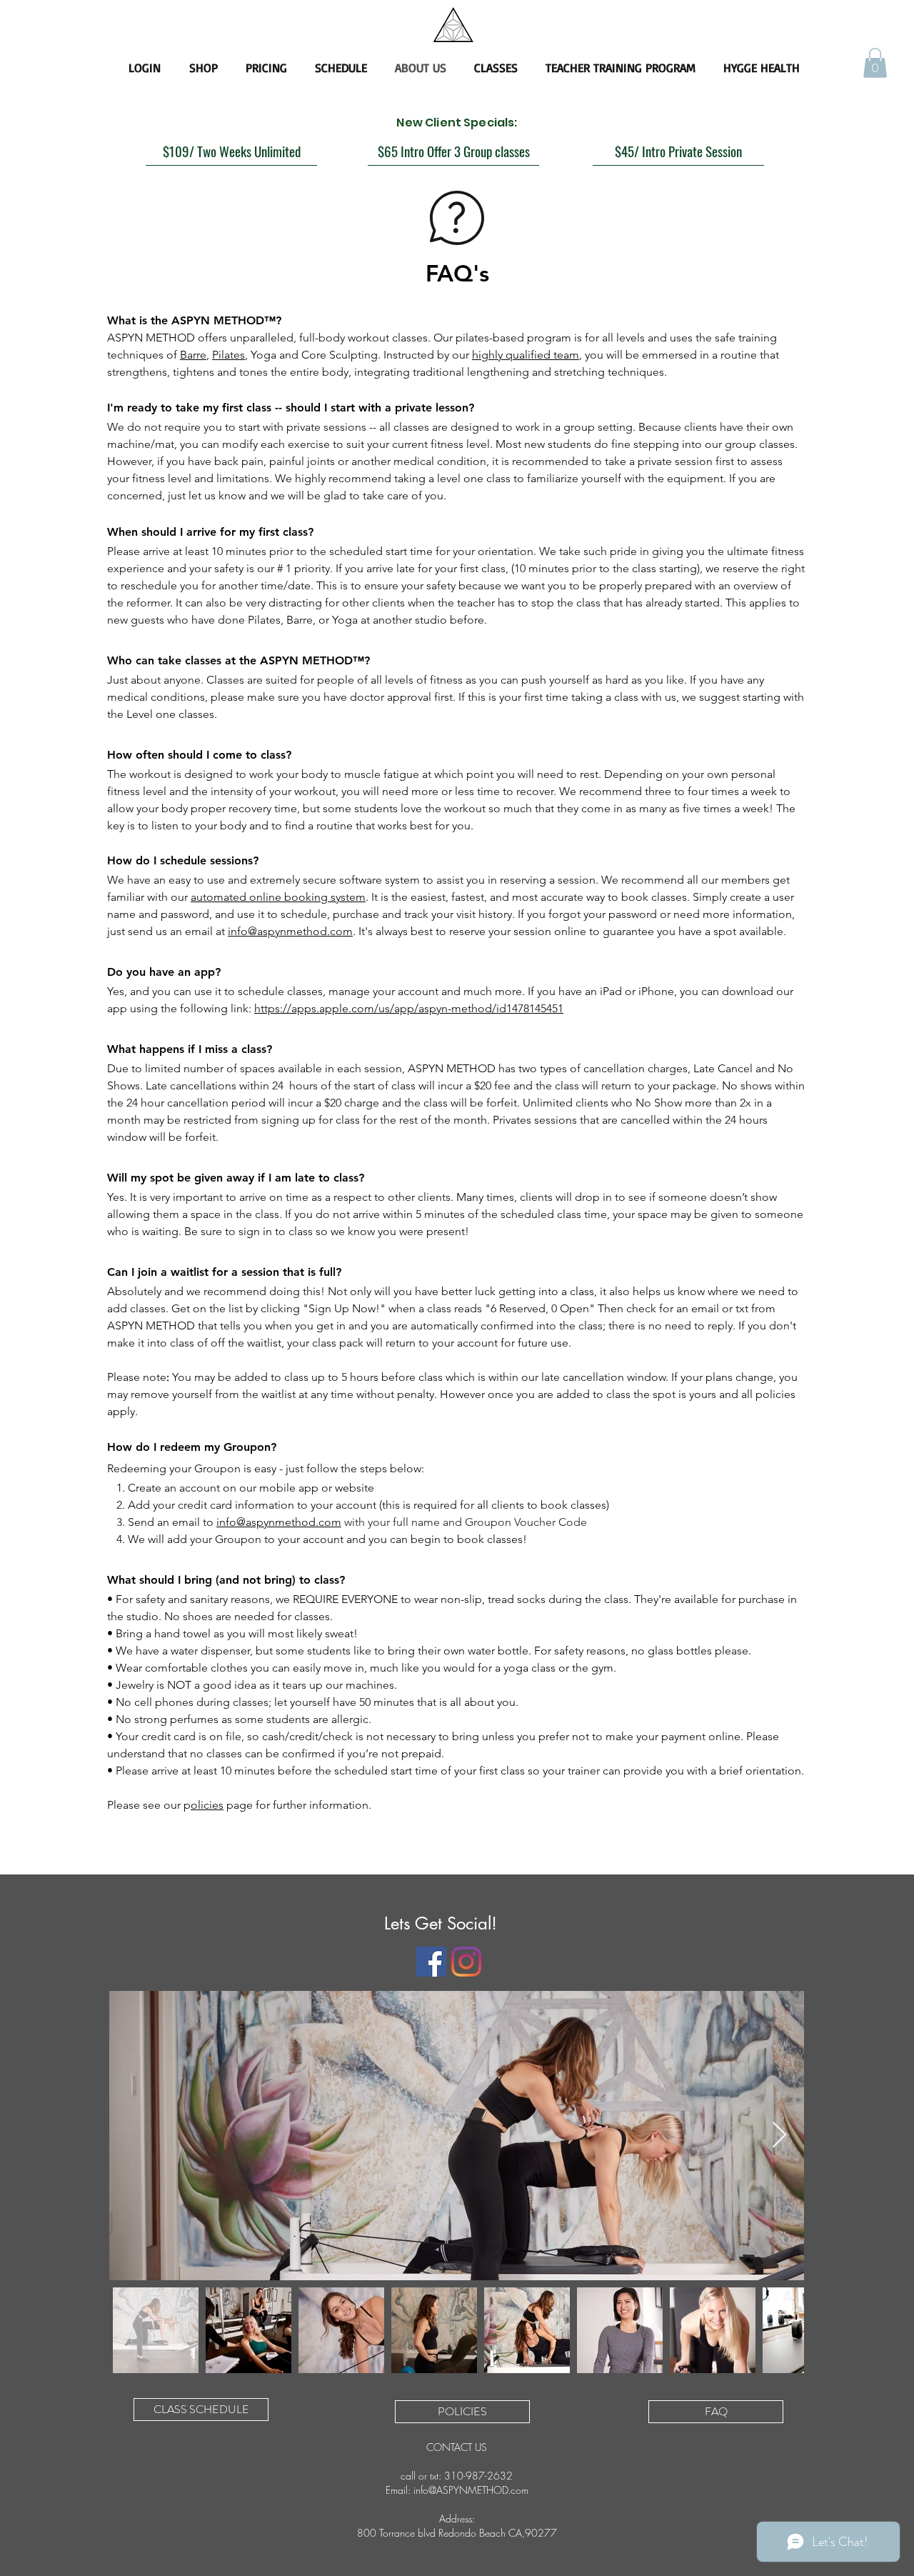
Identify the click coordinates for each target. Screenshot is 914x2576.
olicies (207, 1805)
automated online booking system (278, 897)
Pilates (228, 355)
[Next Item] (779, 2136)
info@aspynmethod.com (290, 931)
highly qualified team (526, 355)
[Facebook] (431, 1962)
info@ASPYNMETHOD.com (471, 2490)
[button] (875, 63)
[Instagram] (466, 1962)
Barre (193, 355)
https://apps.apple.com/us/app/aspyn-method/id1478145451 (409, 1008)
